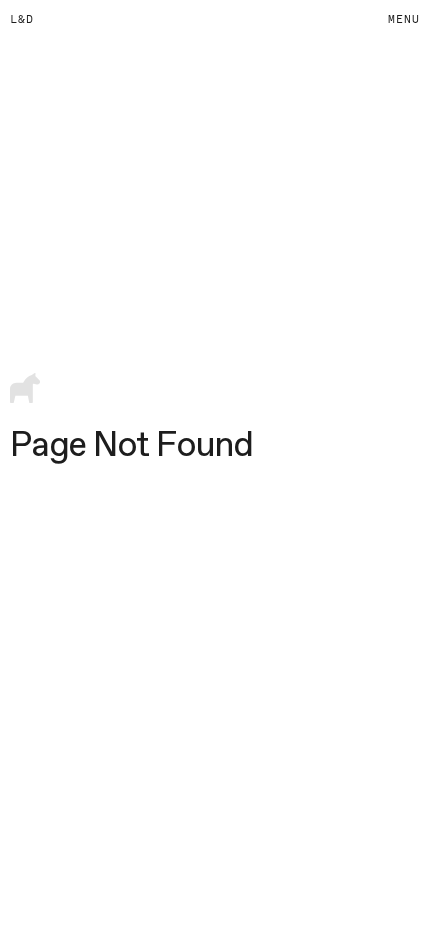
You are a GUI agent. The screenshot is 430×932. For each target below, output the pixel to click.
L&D (22, 19)
